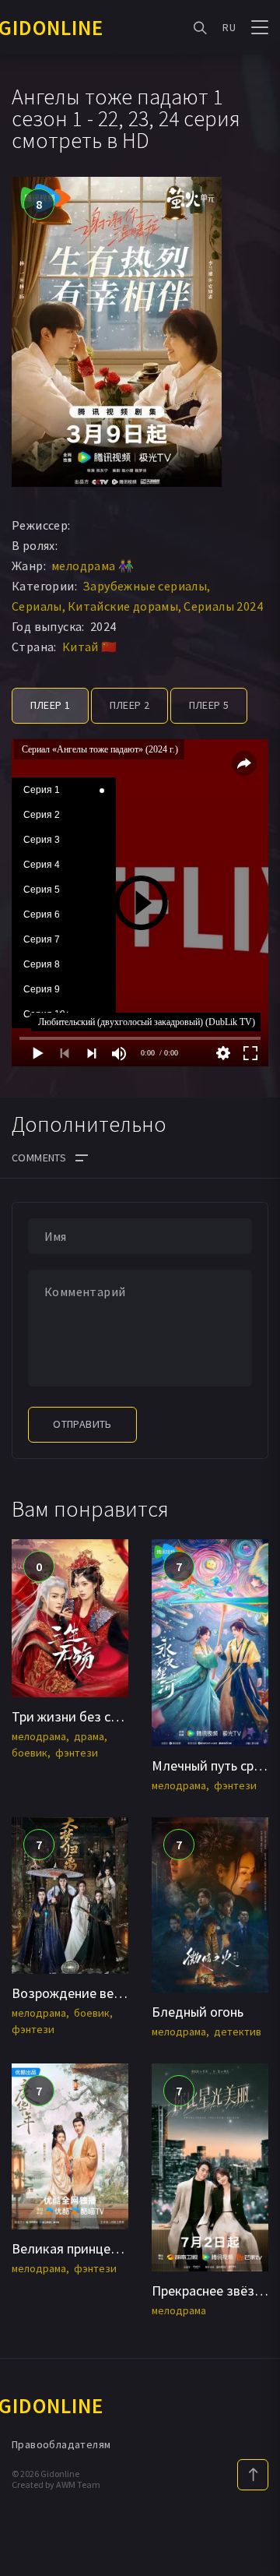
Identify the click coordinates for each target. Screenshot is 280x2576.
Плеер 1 (51, 705)
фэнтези (77, 1753)
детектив (238, 2032)
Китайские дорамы (123, 606)
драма (89, 1736)
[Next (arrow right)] (253, 1288)
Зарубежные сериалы (145, 586)
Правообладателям (61, 2444)
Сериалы (37, 606)
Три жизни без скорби (80, 1716)
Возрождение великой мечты (102, 1993)
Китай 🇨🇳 (90, 647)
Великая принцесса (71, 2248)
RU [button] (229, 27)
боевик (30, 1753)
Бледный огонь (198, 2012)
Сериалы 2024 (223, 606)
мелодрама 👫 (93, 566)
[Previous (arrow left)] (27, 1288)
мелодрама (39, 1736)
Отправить (82, 1424)
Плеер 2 (130, 705)
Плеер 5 (209, 705)
